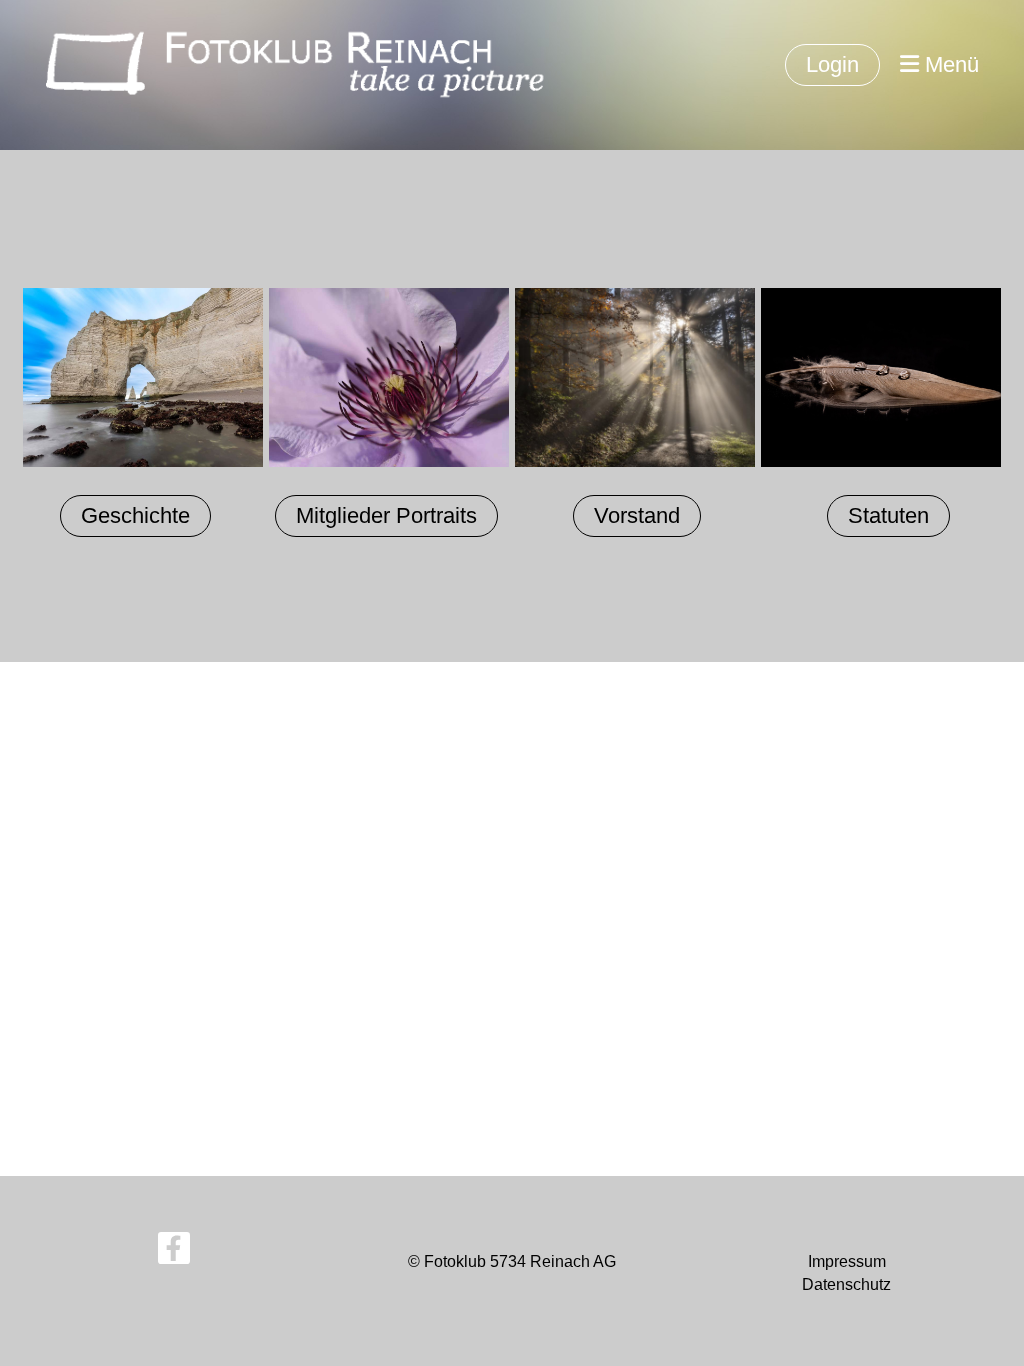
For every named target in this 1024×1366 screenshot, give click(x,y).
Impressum (847, 1261)
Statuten (888, 515)
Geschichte (135, 515)
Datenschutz (846, 1284)
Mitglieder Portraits (386, 515)
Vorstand (637, 515)
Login (832, 64)
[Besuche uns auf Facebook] (174, 1253)
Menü (949, 64)
